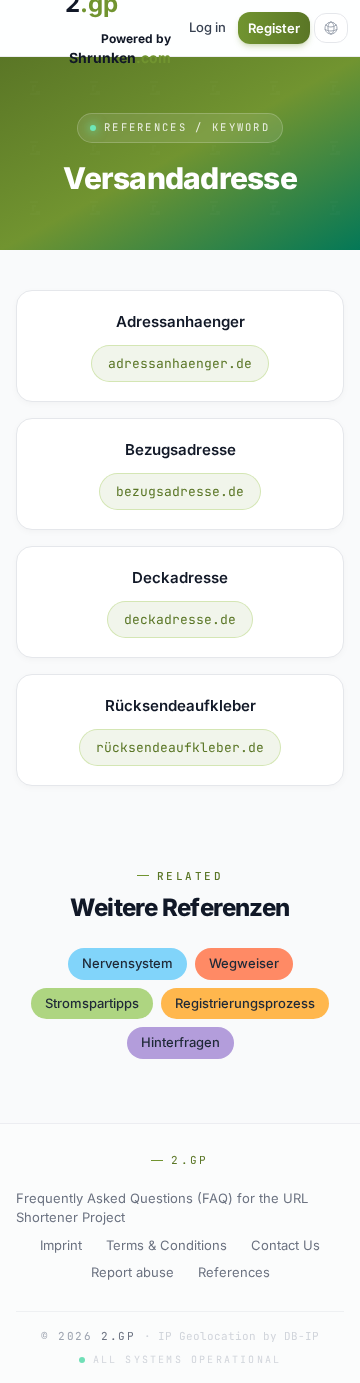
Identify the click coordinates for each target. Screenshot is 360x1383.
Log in (207, 27)
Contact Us (285, 1245)
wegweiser (244, 963)
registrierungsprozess (245, 1003)
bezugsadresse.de (180, 491)
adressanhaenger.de (180, 363)
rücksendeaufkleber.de (180, 747)
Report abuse (132, 1272)
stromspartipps (92, 1003)
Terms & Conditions (166, 1245)
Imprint (61, 1245)
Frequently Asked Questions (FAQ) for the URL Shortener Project (162, 1208)
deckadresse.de (180, 619)
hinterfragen (180, 1042)
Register (274, 28)
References (234, 1272)
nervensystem (127, 963)
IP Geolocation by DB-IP (238, 1336)
